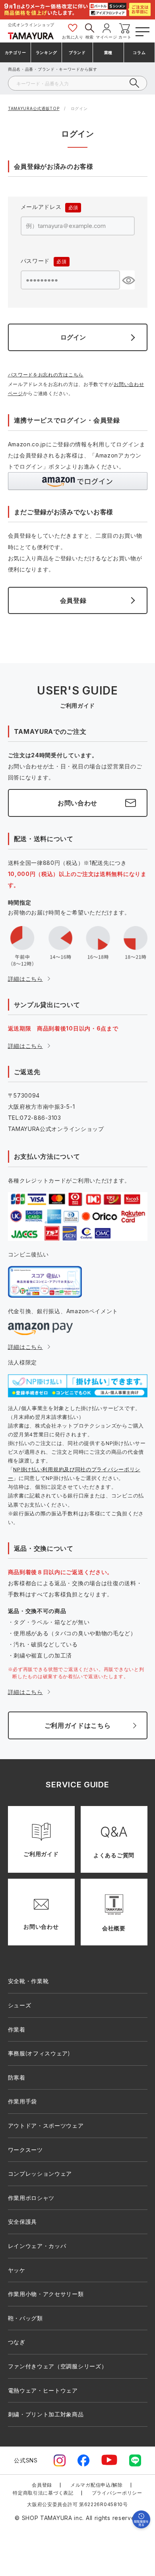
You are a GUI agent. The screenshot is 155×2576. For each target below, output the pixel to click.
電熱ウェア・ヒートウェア (43, 2390)
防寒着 (17, 2077)
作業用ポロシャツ (31, 2198)
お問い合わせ (77, 803)
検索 (90, 37)
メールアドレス (47, 208)
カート (125, 37)
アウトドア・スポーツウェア (46, 2125)
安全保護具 (23, 2222)
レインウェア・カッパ (37, 2246)
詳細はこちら (25, 979)
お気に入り (73, 37)
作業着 (17, 2029)
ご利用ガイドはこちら (78, 1725)
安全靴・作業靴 (28, 1981)
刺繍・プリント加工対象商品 (46, 2414)
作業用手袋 (23, 2101)
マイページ (107, 37)
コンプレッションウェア (40, 2174)
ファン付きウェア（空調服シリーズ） (58, 2366)
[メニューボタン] (142, 30)
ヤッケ (17, 2270)
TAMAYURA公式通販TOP (34, 108)
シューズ (20, 2005)
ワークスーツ (25, 2150)
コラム (139, 52)
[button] (78, 481)
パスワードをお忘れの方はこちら (46, 375)
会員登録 (42, 2485)
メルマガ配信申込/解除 (97, 2485)
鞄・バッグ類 (25, 2318)
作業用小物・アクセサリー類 (46, 2294)
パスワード (42, 262)
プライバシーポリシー (117, 2493)
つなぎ (17, 2342)
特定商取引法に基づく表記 (43, 2493)
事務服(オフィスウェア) (39, 2053)
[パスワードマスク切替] (127, 280)
